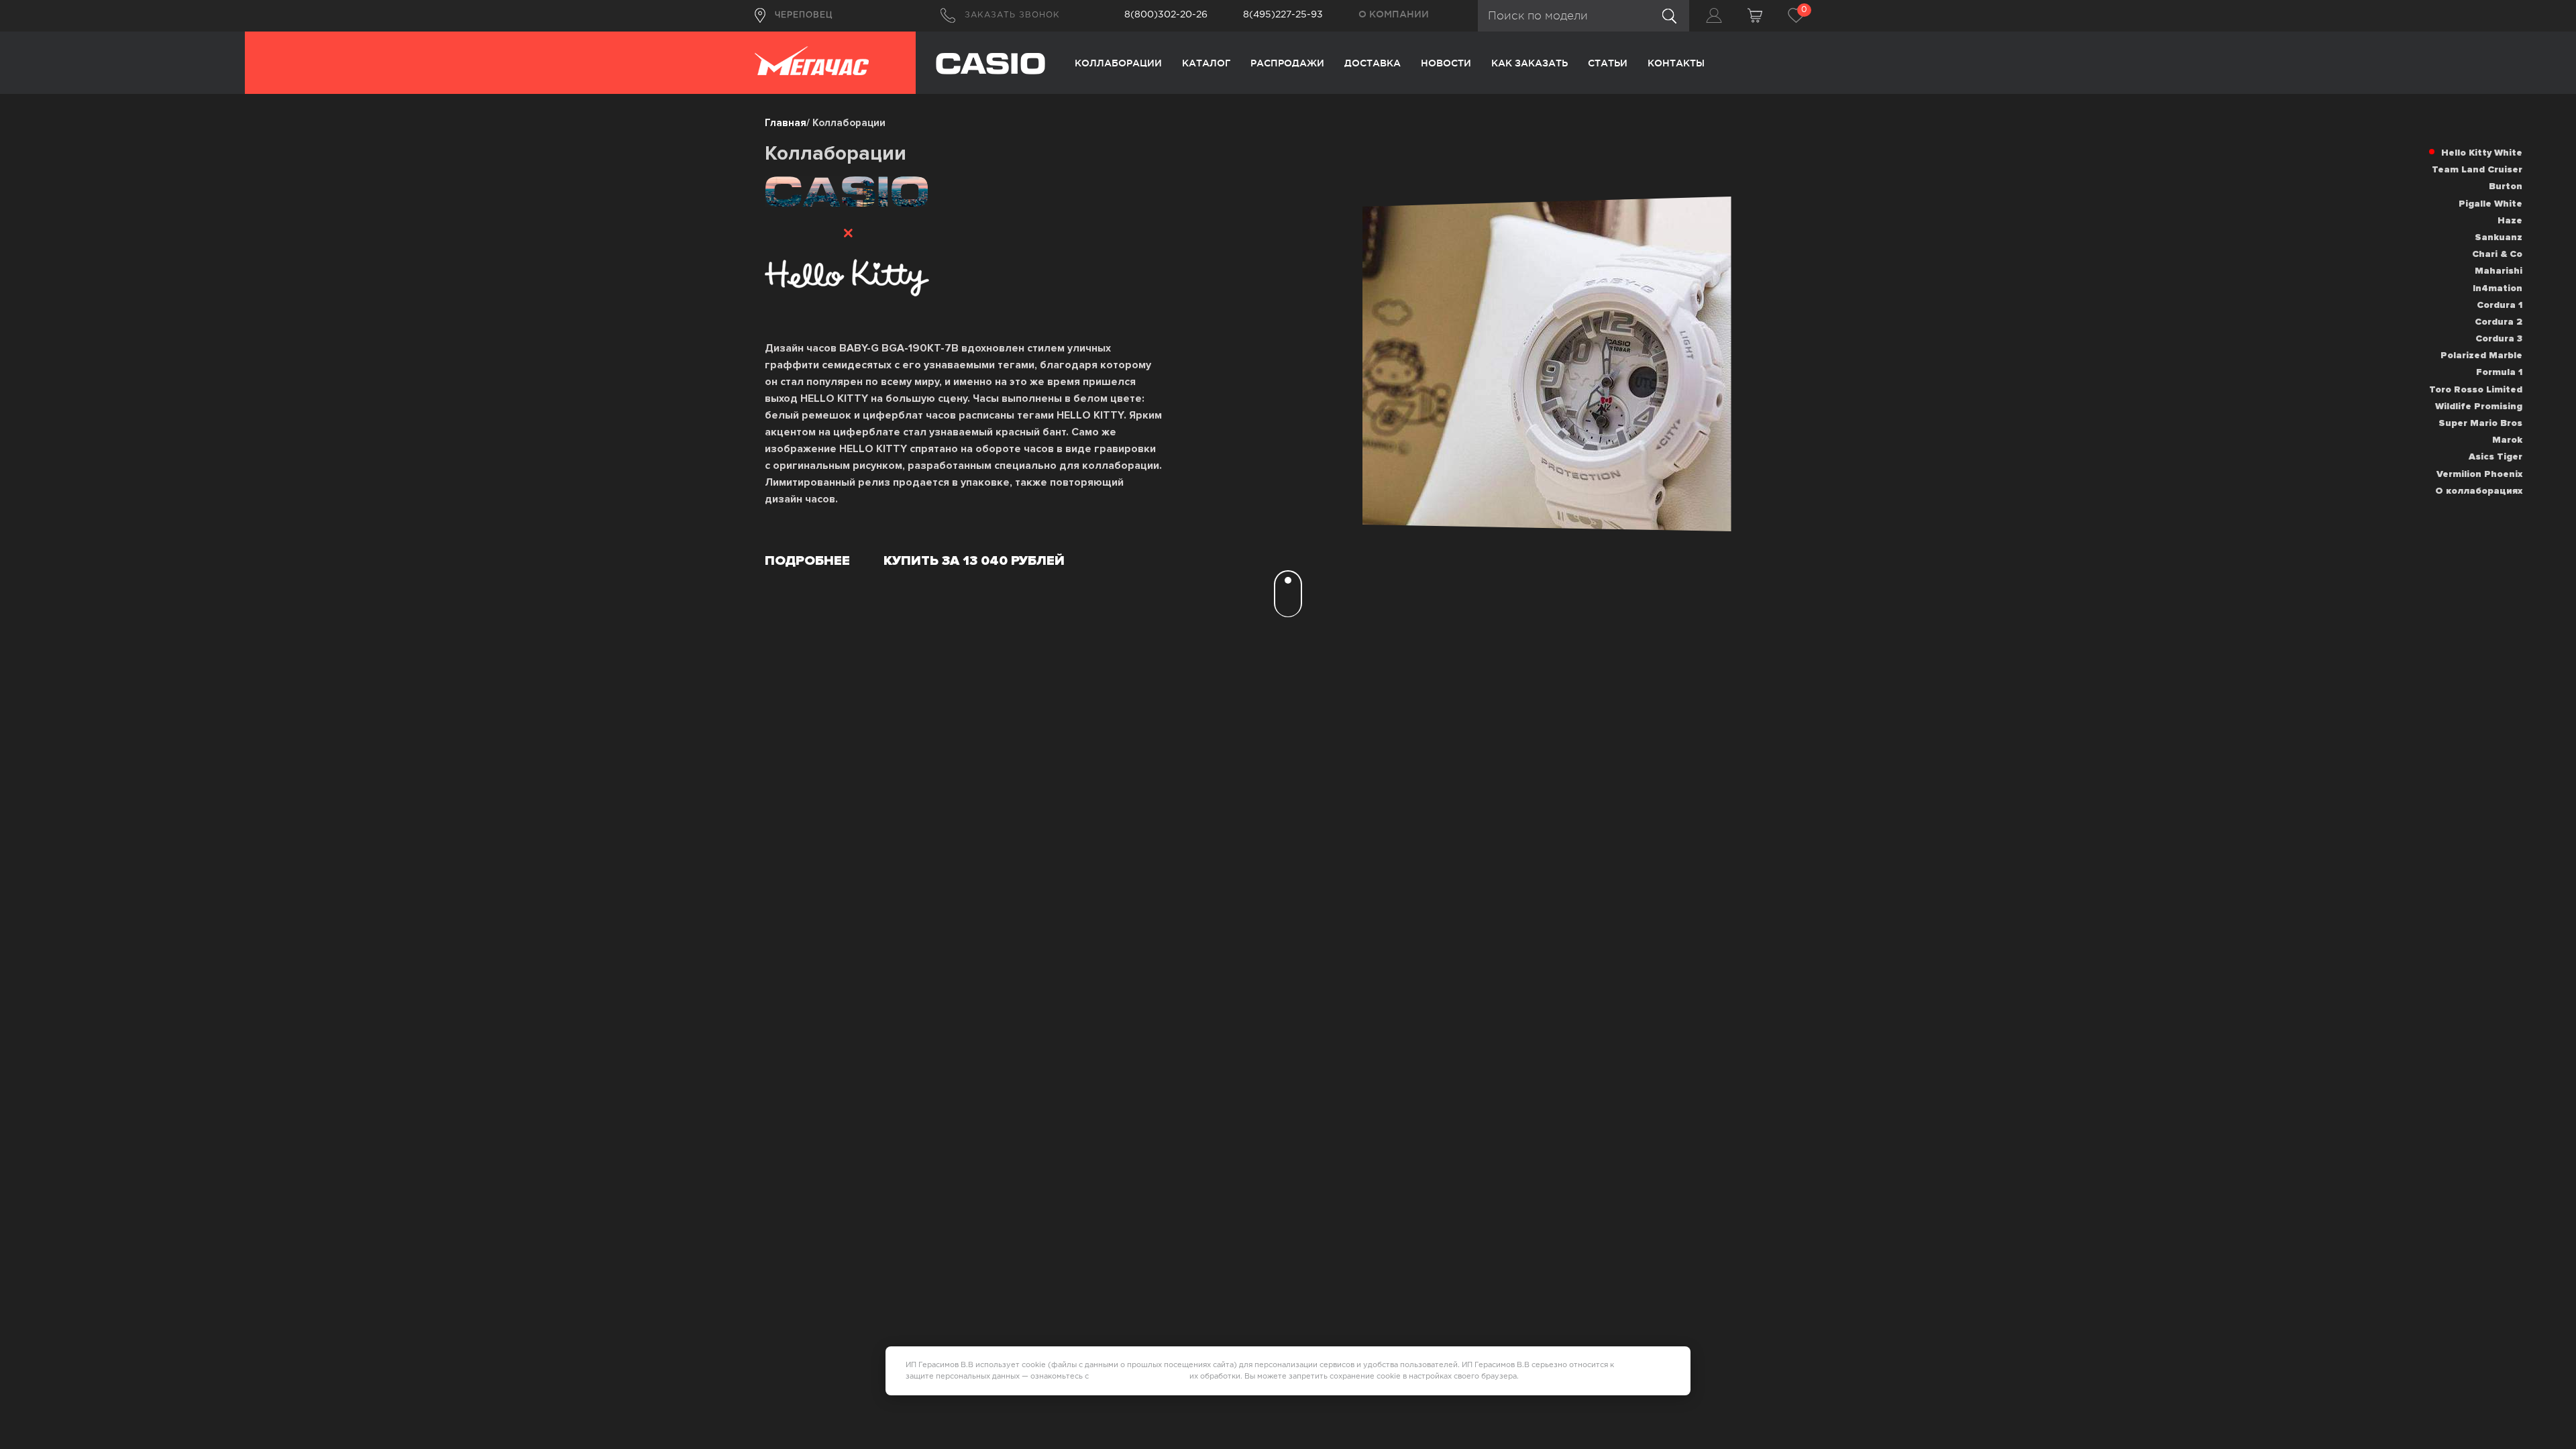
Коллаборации (1118, 63)
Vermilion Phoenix (2479, 474)
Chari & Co (2497, 254)
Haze (2510, 220)
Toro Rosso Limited (2476, 389)
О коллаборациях (2479, 491)
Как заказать (1529, 63)
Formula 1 (2499, 372)
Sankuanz (2499, 237)
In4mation (2498, 288)
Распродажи (1287, 63)
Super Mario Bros (2480, 423)
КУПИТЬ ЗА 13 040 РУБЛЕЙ (974, 561)
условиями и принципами (1139, 1377)
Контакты (1676, 63)
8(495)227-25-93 (1283, 15)
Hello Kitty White (2482, 153)
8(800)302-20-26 (1166, 15)
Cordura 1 (2500, 305)
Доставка (1373, 63)
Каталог (1206, 63)
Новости (1446, 63)
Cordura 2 (2499, 322)
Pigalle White (2490, 204)
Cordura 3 (2499, 338)
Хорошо (1651, 1371)
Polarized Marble (2481, 355)
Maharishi (2499, 271)
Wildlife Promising (2479, 406)
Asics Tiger (2495, 457)
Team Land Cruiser (2477, 169)
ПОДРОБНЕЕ (807, 561)
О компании (1394, 14)
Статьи (1608, 63)
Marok (2507, 440)
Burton (2506, 186)
